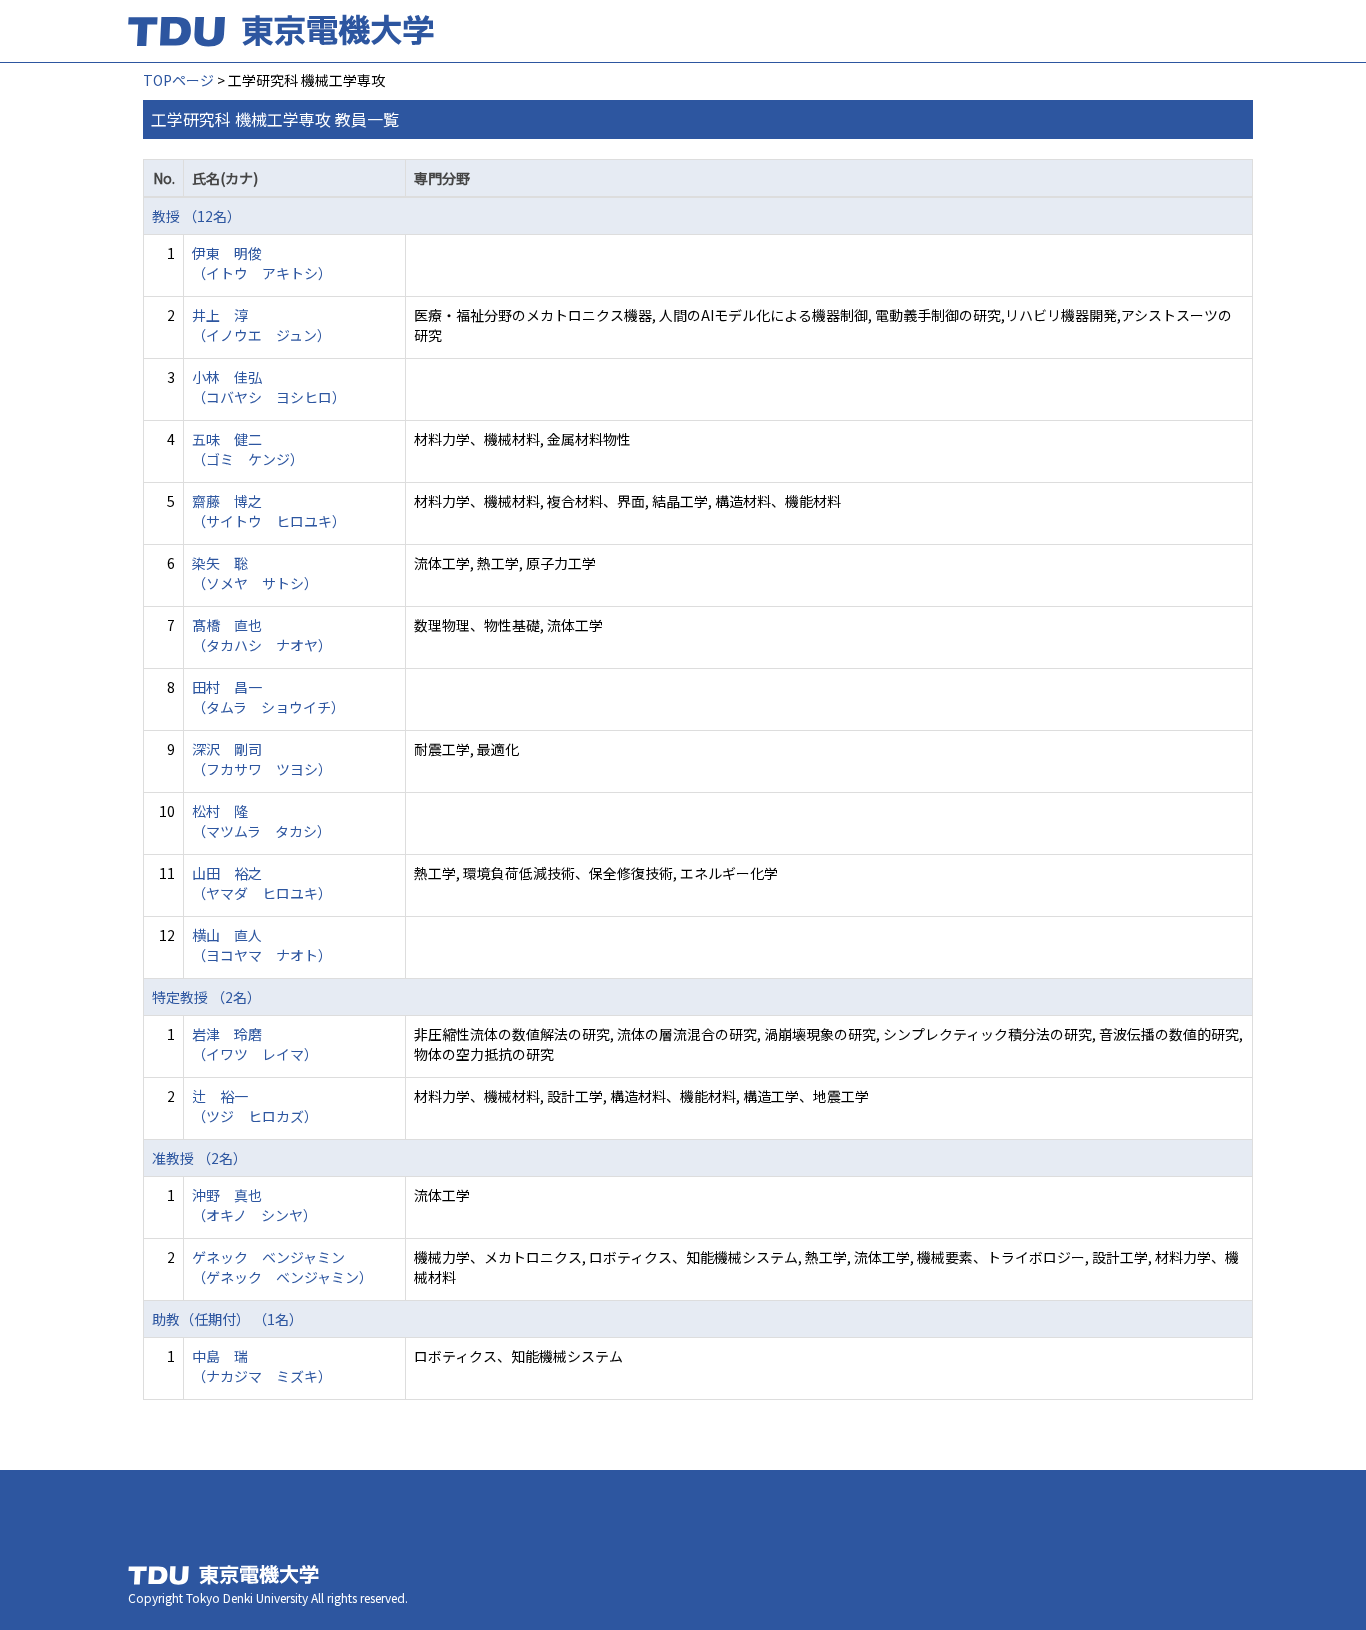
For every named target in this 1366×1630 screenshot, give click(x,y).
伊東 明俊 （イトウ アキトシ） (262, 263)
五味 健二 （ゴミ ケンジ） (248, 449)
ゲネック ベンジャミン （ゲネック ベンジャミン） (282, 1267)
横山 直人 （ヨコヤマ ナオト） (262, 945)
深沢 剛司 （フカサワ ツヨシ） (262, 759)
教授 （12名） (196, 216)
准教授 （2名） (199, 1158)
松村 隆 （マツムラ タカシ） (261, 821)
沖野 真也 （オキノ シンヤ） (254, 1205)
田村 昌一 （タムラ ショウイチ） (268, 697)
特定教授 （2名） (206, 997)
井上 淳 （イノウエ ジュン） (261, 325)
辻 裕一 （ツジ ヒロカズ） (255, 1106)
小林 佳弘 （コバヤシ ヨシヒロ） (269, 387)
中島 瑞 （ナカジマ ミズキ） (262, 1366)
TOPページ (178, 80)
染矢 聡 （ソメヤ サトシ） (255, 573)
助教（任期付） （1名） (227, 1319)
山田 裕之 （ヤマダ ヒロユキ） (262, 883)
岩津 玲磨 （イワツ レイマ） (255, 1044)
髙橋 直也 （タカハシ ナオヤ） (262, 635)
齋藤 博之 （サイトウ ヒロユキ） (269, 511)
